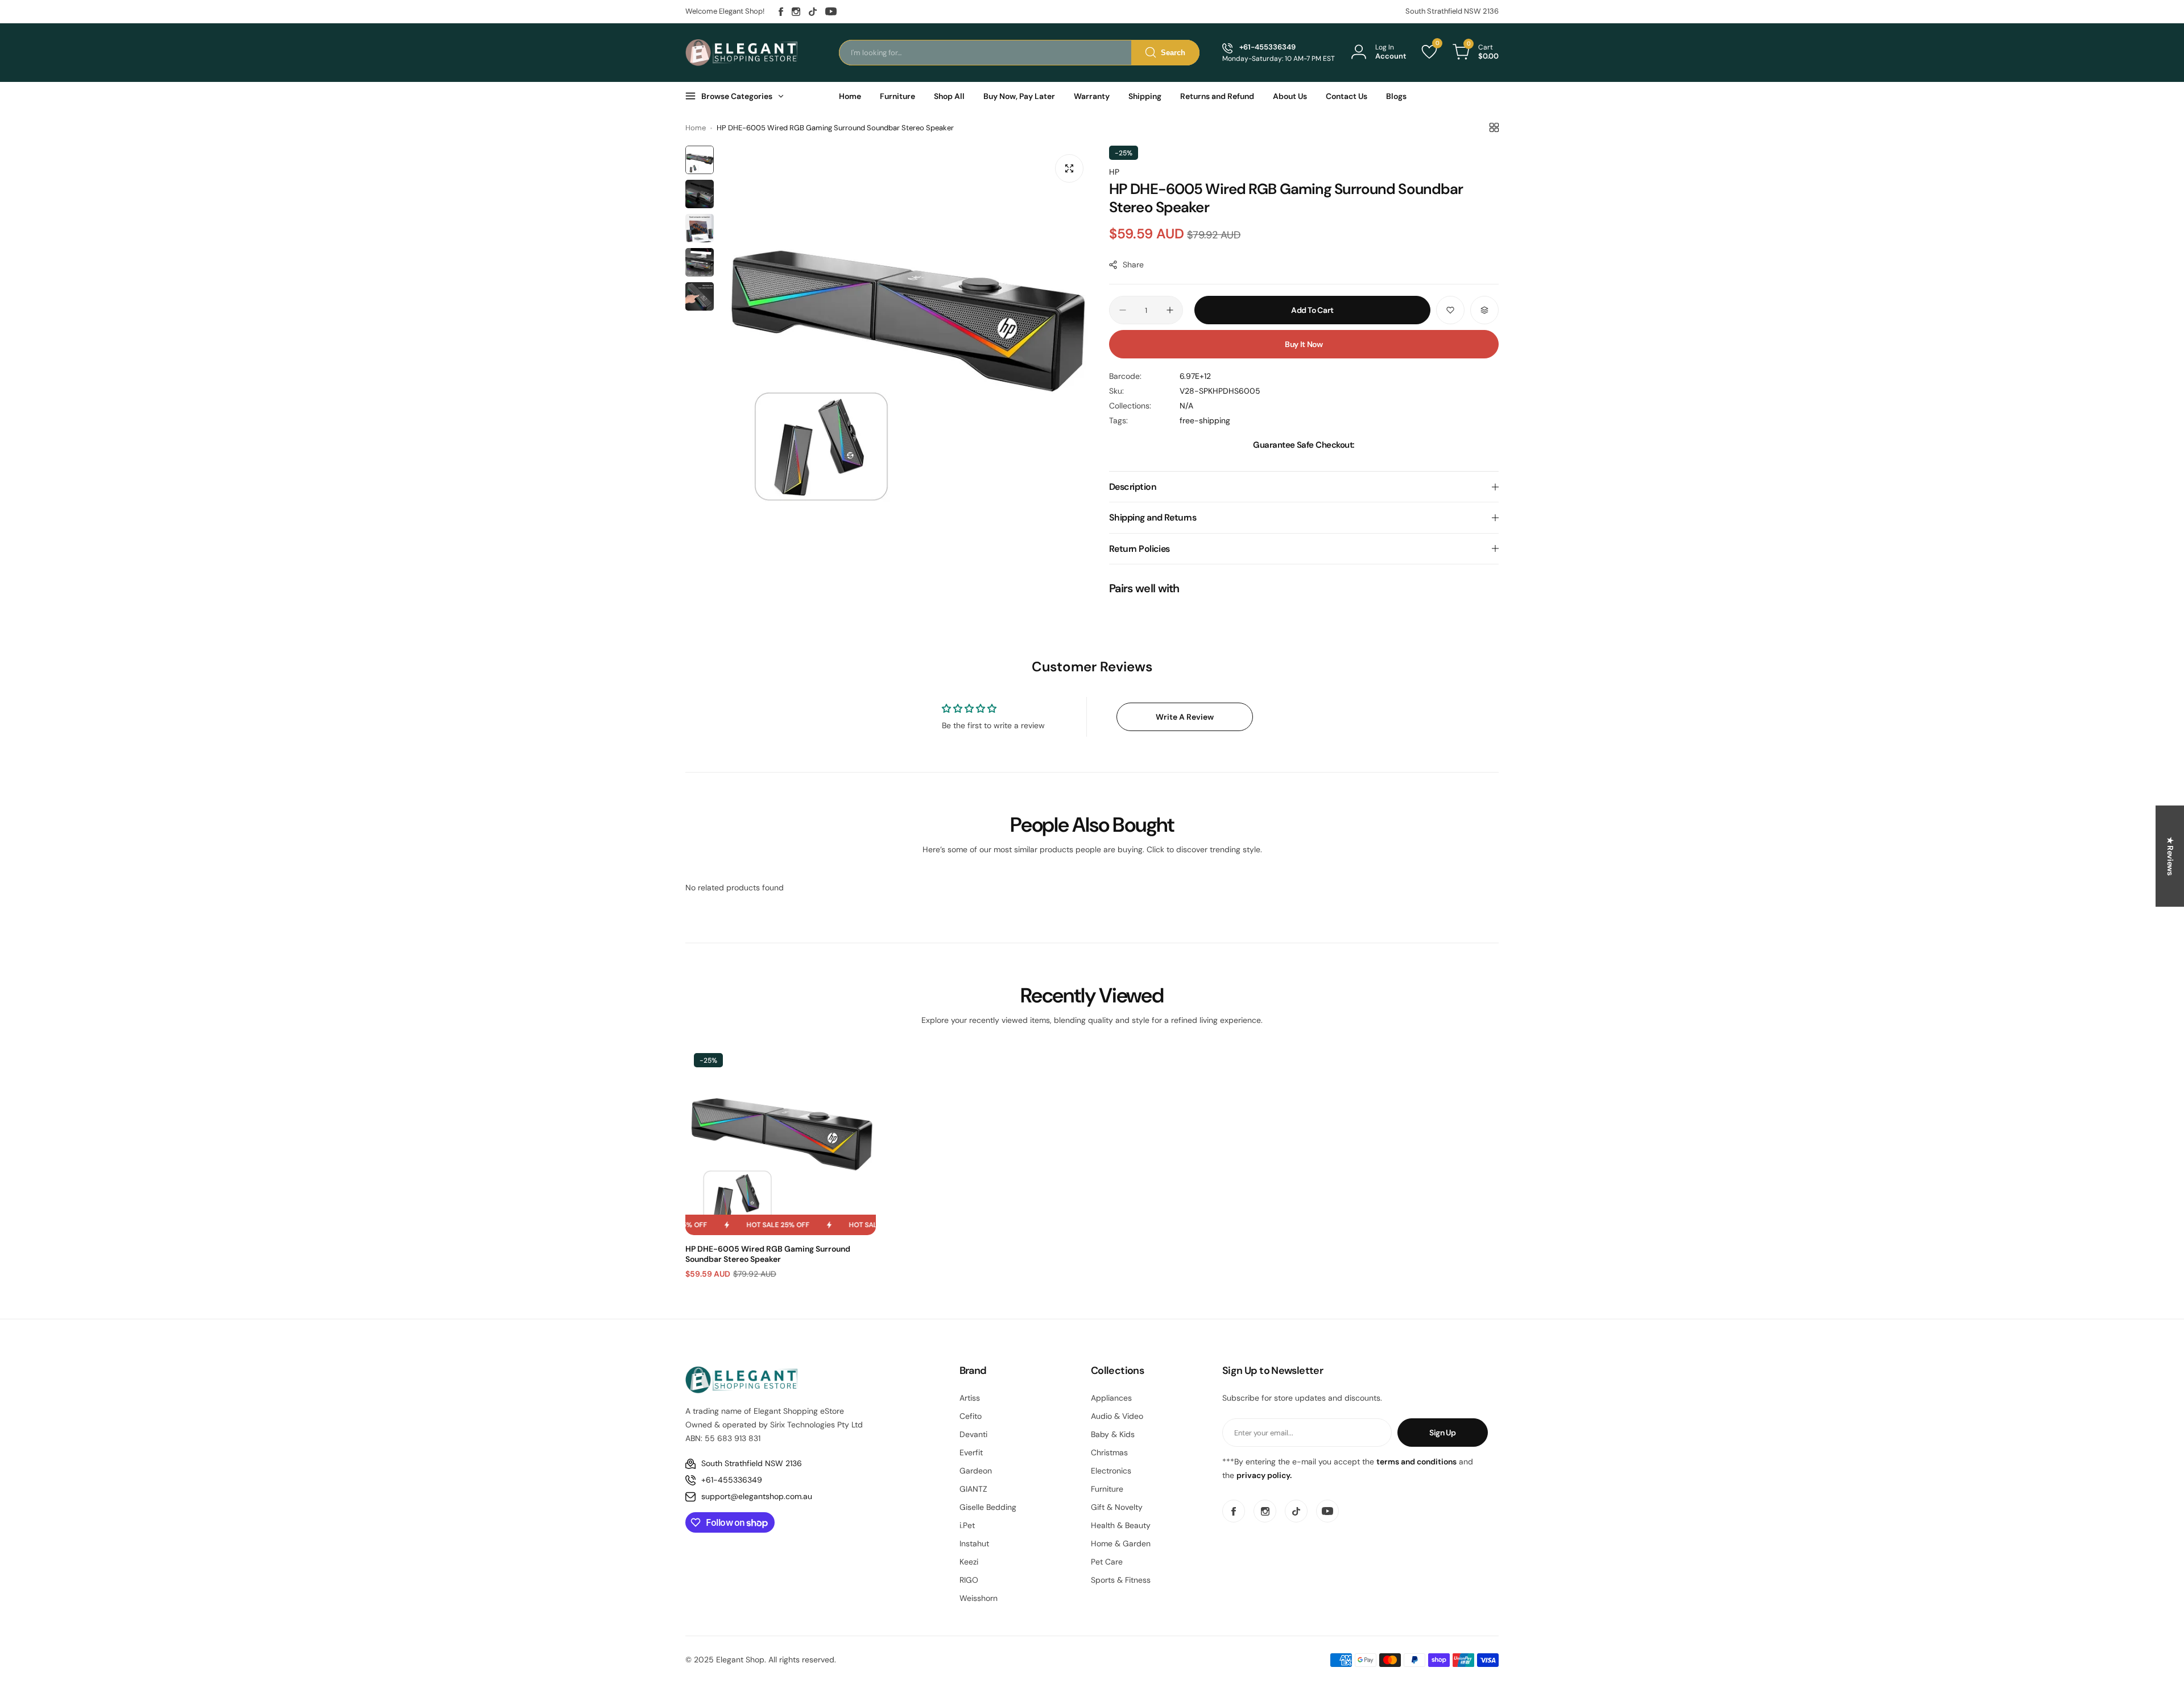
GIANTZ (973, 1489)
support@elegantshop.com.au (757, 1496)
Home (696, 128)
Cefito (971, 1416)
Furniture (1107, 1489)
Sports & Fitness (1121, 1580)
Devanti (973, 1434)
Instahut (974, 1543)
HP (1114, 172)
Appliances (1111, 1398)
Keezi (969, 1562)
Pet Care (1107, 1562)
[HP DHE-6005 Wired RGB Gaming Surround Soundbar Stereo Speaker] (781, 1140)
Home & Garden (1121, 1543)
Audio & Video (1117, 1416)
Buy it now (1304, 344)
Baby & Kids (1113, 1434)
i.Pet (967, 1525)
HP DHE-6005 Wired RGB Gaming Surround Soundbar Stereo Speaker (768, 1254)
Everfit (971, 1452)
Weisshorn (979, 1598)
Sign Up (1443, 1433)
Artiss (970, 1398)
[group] (906, 332)
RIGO (969, 1580)
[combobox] (1019, 53)
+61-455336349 (732, 1480)
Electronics (1111, 1471)
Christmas (1109, 1452)
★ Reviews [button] (2170, 856)
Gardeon (976, 1471)
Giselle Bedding (988, 1507)
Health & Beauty (1121, 1525)
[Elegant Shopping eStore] (742, 52)
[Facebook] (781, 12)
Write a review (1185, 717)
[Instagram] (796, 12)
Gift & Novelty (1117, 1507)
